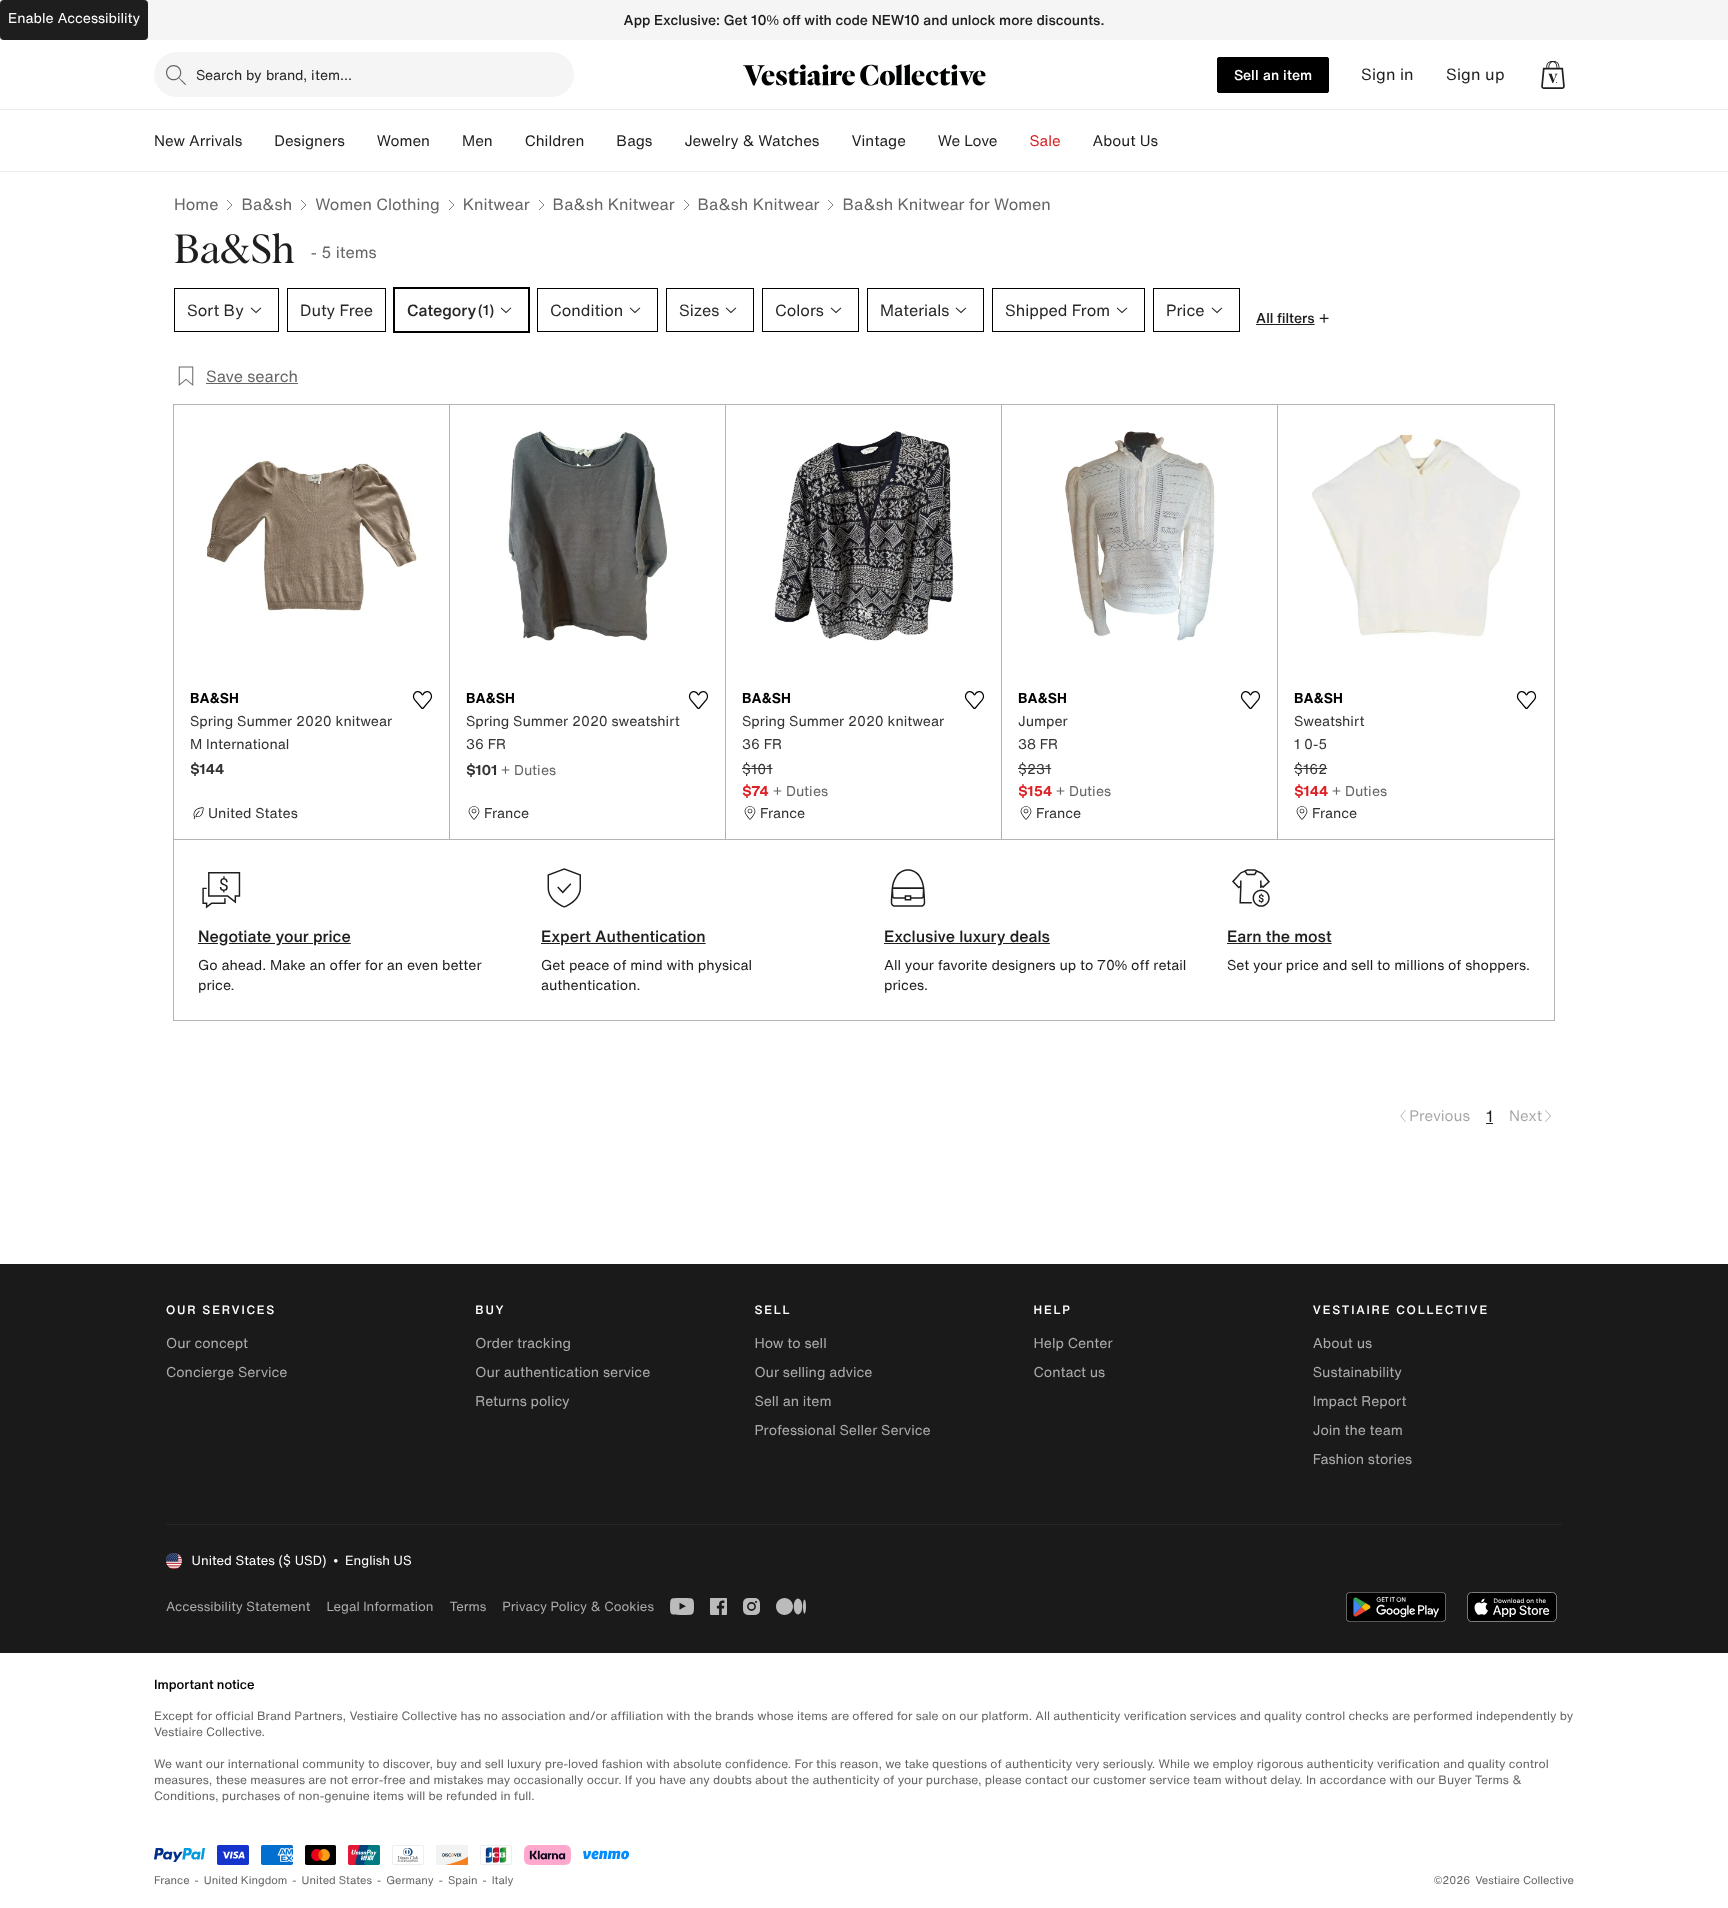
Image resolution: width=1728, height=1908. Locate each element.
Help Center (1073, 1343)
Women (403, 141)
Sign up (1475, 74)
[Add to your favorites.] (422, 700)
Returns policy (522, 1401)
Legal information (379, 1606)
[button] (1553, 75)
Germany (410, 1880)
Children (555, 141)
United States (337, 1880)
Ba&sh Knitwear (614, 204)
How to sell (790, 1343)
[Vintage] (922, 141)
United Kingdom (246, 1880)
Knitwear (496, 204)
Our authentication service (562, 1372)
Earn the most (1279, 936)
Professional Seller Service (842, 1430)
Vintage (878, 141)
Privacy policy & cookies (578, 1606)
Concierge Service (226, 1372)
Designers (309, 141)
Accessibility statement (238, 1606)
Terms (467, 1606)
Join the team (1358, 1430)
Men (477, 141)
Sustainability (1357, 1372)
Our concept (207, 1343)
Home (196, 204)
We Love (968, 141)
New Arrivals (198, 141)
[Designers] (361, 141)
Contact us (1070, 1372)
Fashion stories (1362, 1459)
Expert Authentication (623, 936)
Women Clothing (377, 204)
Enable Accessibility (74, 18)
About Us (1125, 141)
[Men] (509, 141)
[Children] (600, 141)
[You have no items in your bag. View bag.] (1553, 75)
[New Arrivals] (258, 141)
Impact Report (1360, 1401)
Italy (503, 1880)
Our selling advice (813, 1372)
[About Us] (1174, 141)
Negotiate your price (274, 936)
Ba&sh (266, 204)
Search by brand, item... (274, 74)
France (172, 1880)
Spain (463, 1880)
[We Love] (1014, 141)
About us (1342, 1343)
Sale (1045, 141)
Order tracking (523, 1343)
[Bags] (668, 141)
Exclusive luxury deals (967, 936)
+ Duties (528, 769)
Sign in (1387, 74)
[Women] (446, 141)
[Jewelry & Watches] (835, 141)
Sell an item (1273, 74)
